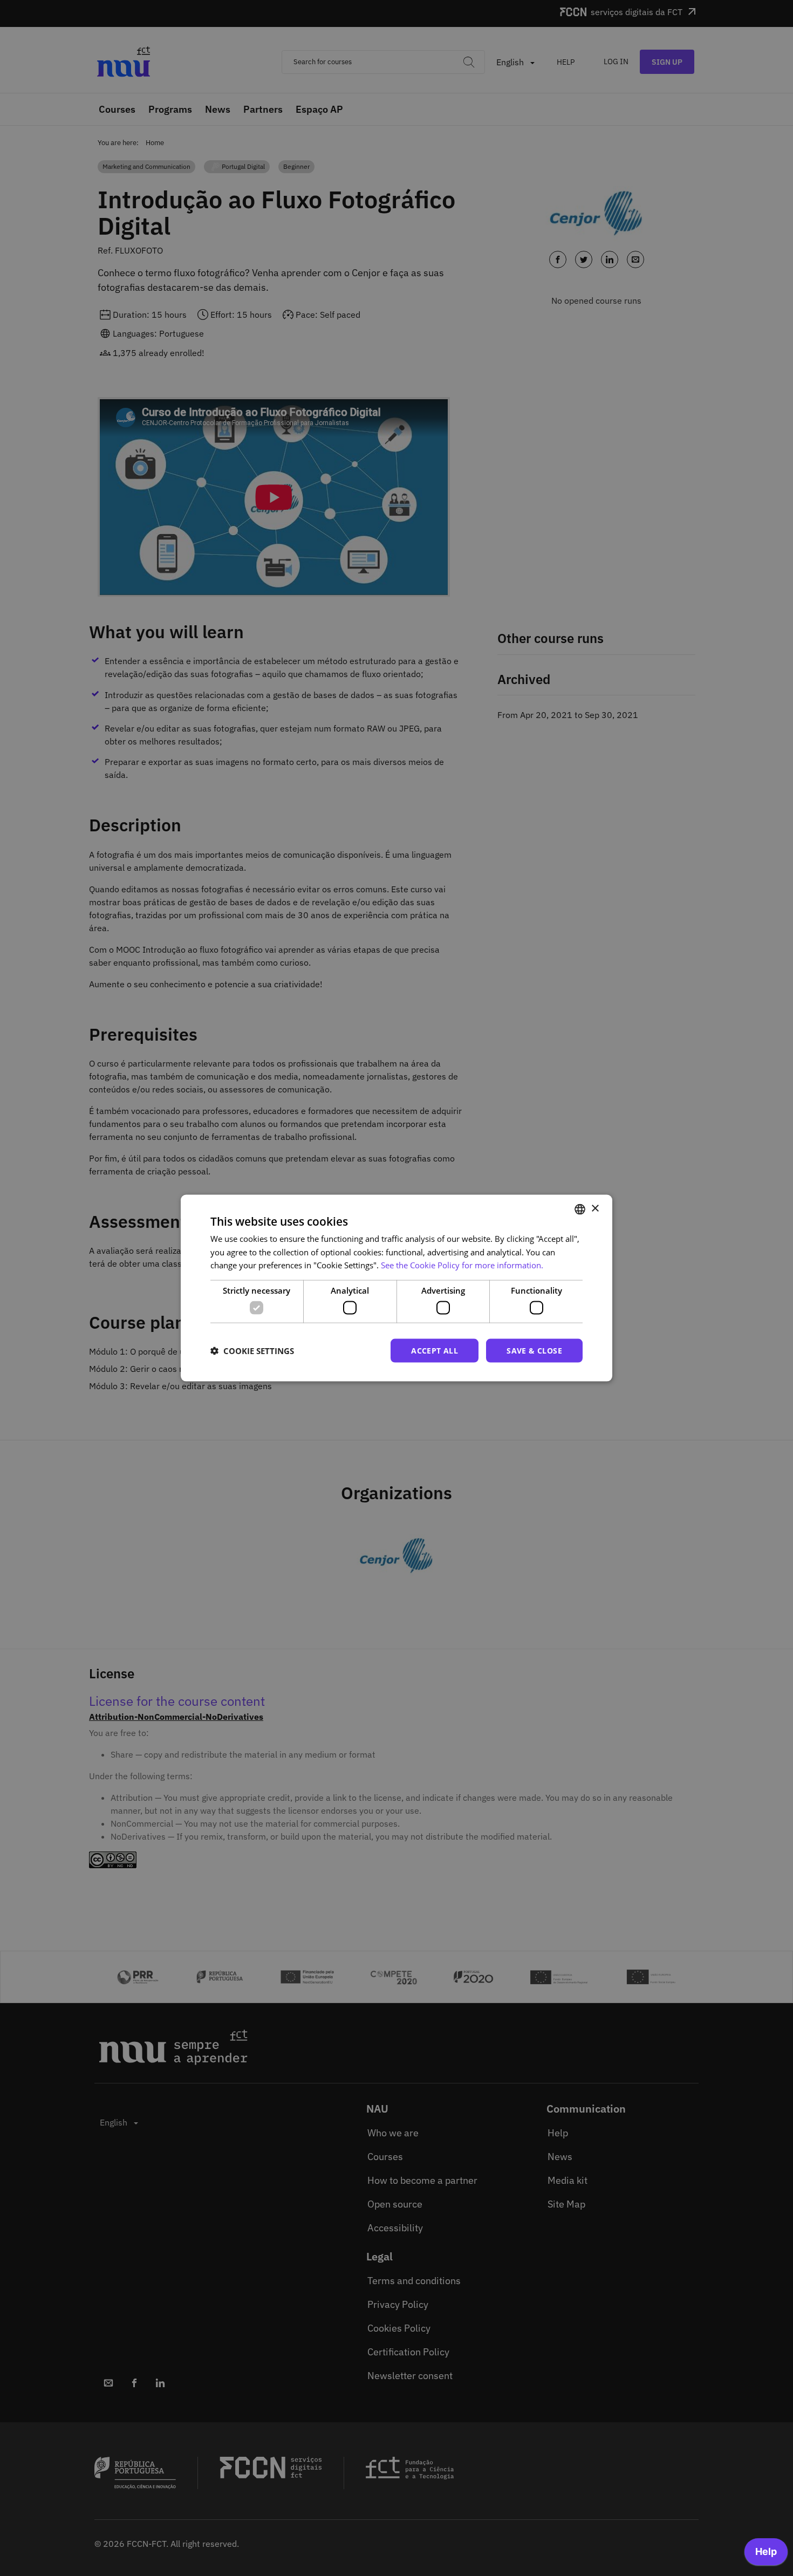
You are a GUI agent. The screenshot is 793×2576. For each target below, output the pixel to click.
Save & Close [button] (534, 1350)
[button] (252, 1351)
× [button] (595, 1209)
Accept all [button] (435, 1350)
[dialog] (396, 1288)
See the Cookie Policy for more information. (462, 1265)
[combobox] (580, 1209)
